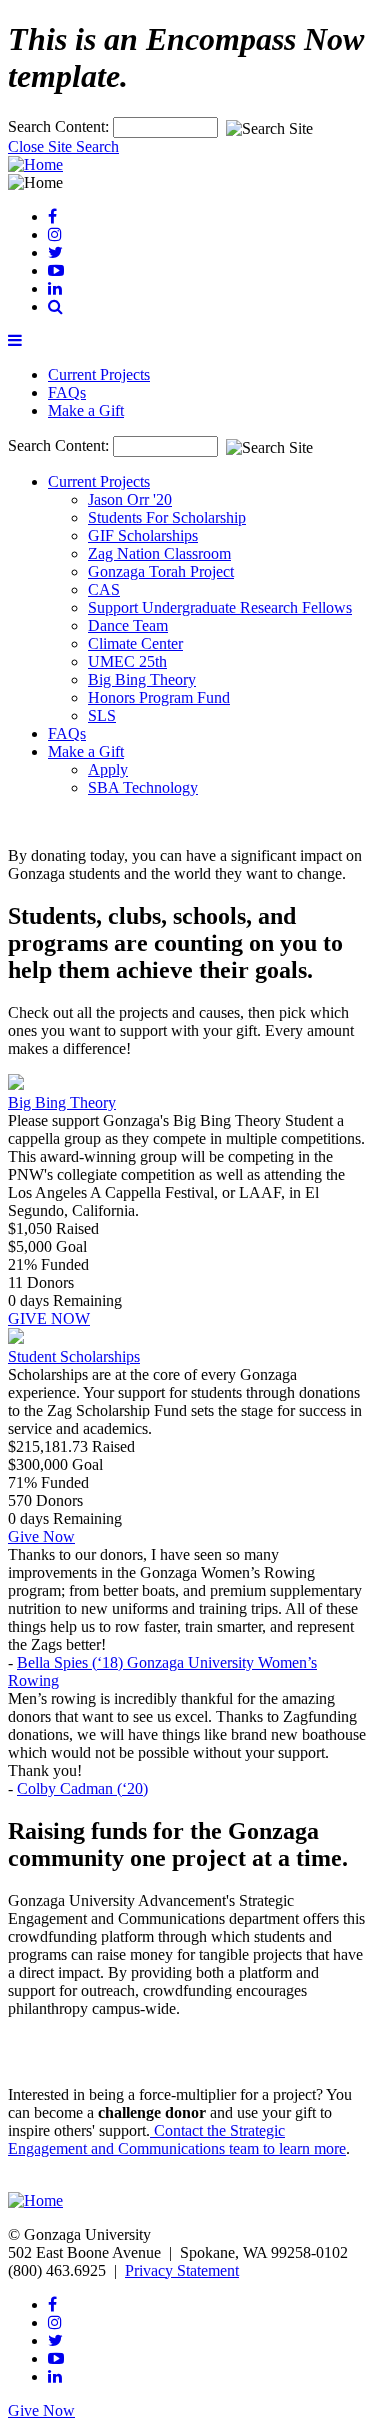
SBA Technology (143, 787)
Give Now (41, 1536)
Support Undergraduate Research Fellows (220, 607)
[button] (55, 306)
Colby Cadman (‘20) (82, 1788)
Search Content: (60, 126)
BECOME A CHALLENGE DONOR (132, 2182)
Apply (108, 769)
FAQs (67, 392)
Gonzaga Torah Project (161, 571)
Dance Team (128, 625)
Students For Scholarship (167, 517)
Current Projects (99, 374)
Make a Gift (86, 410)
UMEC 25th (127, 661)
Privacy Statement (182, 2270)
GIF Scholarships (143, 535)
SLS (102, 715)
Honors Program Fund (159, 697)
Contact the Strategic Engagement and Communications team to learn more (177, 2139)
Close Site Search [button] (63, 146)
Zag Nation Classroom (159, 553)
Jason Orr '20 (130, 499)
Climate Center (135, 643)
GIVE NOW (49, 1318)
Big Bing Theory (142, 679)
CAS (104, 589)
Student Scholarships (74, 1356)
